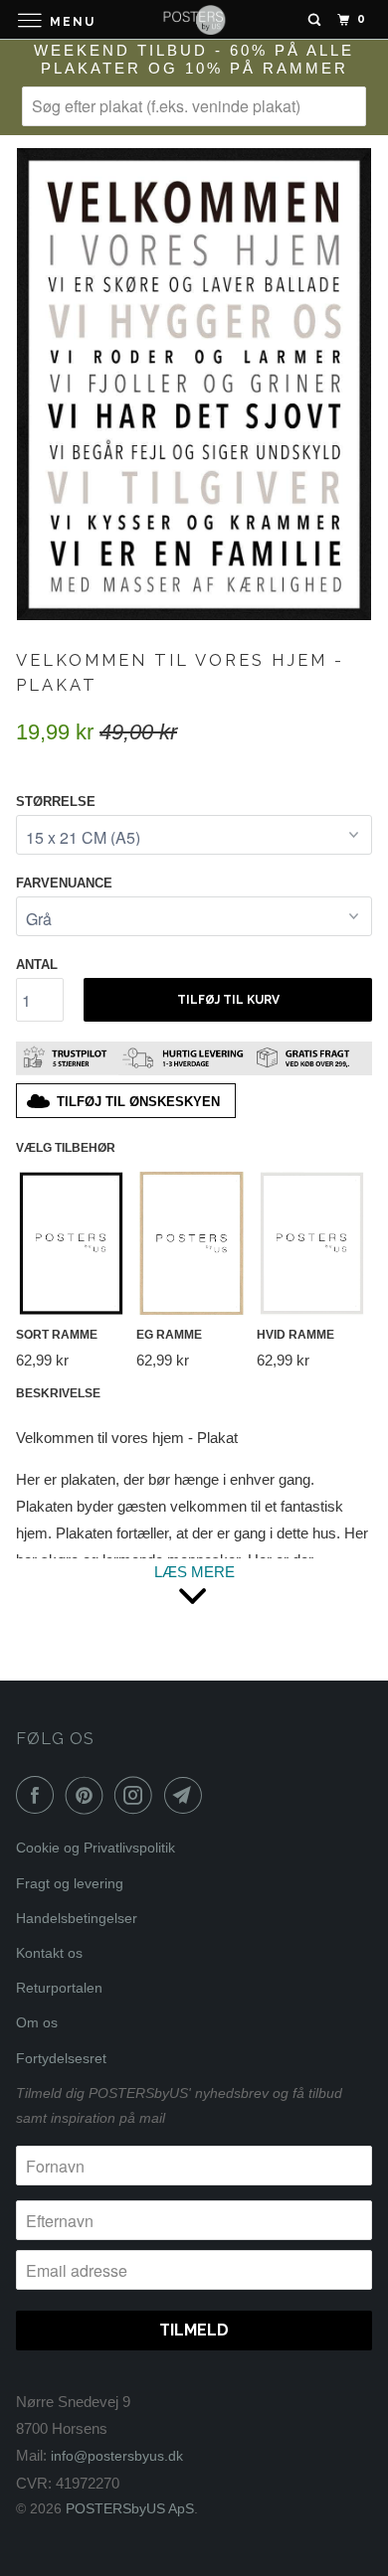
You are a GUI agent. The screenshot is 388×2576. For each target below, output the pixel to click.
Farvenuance (64, 883)
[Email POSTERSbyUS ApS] (187, 1795)
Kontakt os (49, 1953)
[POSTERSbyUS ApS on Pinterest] (89, 1795)
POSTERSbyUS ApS (130, 2508)
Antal (37, 965)
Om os (37, 2022)
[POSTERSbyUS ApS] (194, 19)
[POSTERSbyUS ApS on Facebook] (39, 1795)
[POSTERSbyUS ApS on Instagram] (137, 1795)
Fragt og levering (70, 1883)
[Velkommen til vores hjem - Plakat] (194, 384)
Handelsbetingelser (77, 1918)
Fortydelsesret (61, 2058)
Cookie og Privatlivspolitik (96, 1848)
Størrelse (56, 802)
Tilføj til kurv (228, 1000)
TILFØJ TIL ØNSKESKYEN (138, 1102)
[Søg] (314, 20)
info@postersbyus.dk (117, 2456)
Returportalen (59, 1988)
